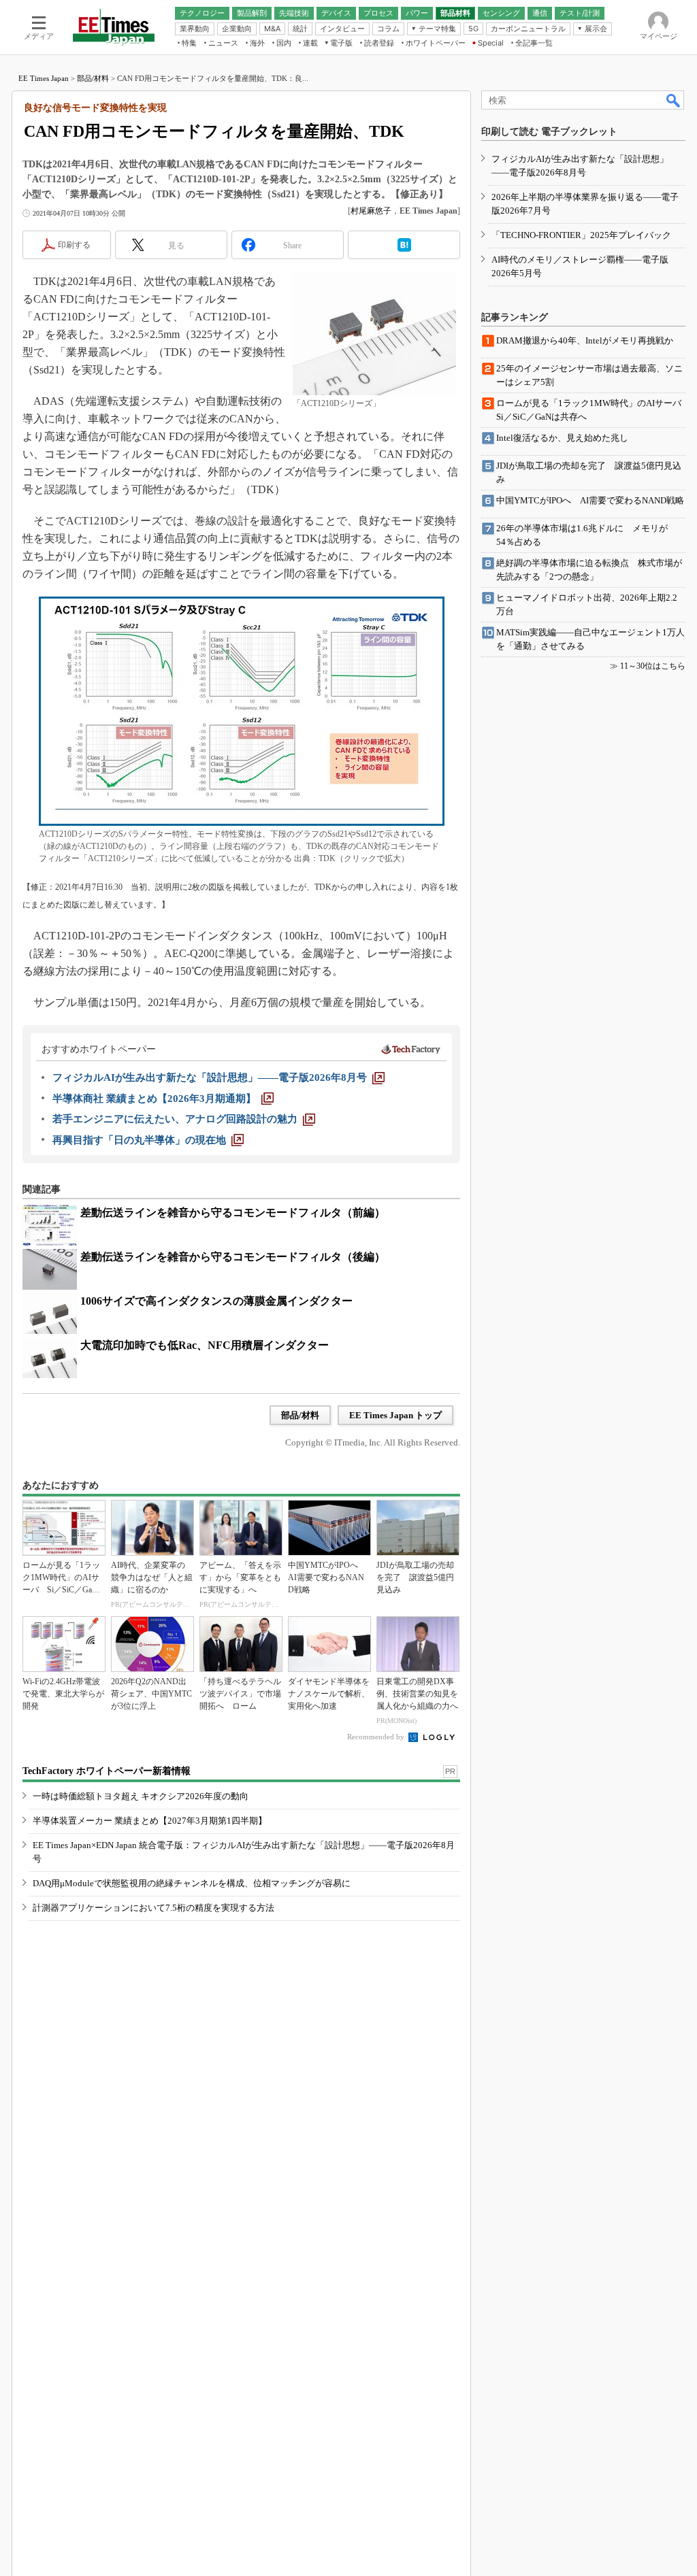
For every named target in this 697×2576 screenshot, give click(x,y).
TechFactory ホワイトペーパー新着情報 (107, 1771)
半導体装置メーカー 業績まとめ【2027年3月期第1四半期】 (150, 1821)
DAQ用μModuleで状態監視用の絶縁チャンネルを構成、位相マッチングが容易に (192, 1883)
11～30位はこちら (653, 666)
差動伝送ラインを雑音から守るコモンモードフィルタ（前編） (233, 1212)
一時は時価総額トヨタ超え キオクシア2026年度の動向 (141, 1796)
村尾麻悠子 (371, 211)
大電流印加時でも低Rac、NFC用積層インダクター (205, 1345)
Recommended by (377, 1737)
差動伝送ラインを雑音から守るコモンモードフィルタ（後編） (233, 1257)
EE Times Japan (44, 78)
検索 (674, 100)
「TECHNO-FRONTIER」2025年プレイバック (581, 235)
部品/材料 (93, 78)
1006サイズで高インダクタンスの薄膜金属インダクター (216, 1301)
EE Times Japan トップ (395, 1415)
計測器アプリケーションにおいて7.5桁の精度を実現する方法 (153, 1908)
